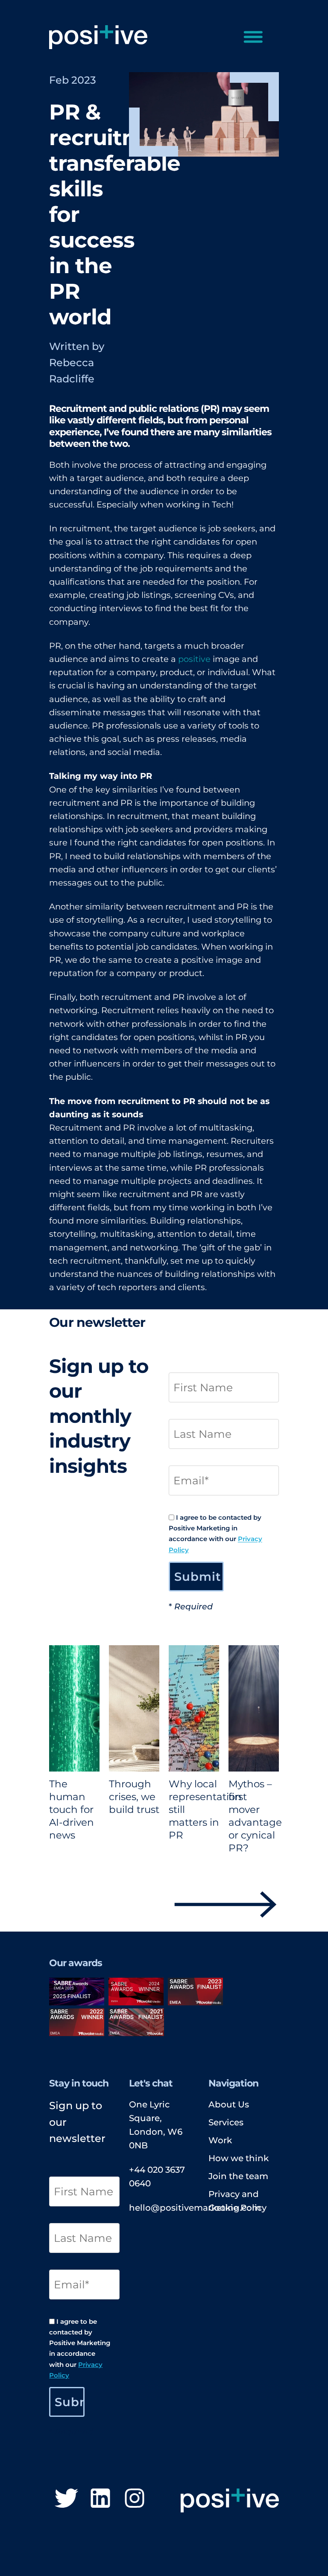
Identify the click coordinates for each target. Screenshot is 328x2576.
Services (226, 2122)
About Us (229, 2104)
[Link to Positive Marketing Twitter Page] (66, 2500)
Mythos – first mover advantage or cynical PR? (255, 1816)
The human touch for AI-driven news (72, 1810)
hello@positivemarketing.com (195, 2208)
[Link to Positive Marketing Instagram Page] (135, 2500)
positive (194, 659)
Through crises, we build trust (134, 1797)
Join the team (238, 2176)
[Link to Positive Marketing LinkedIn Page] (100, 2500)
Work (220, 2140)
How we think (239, 2158)
